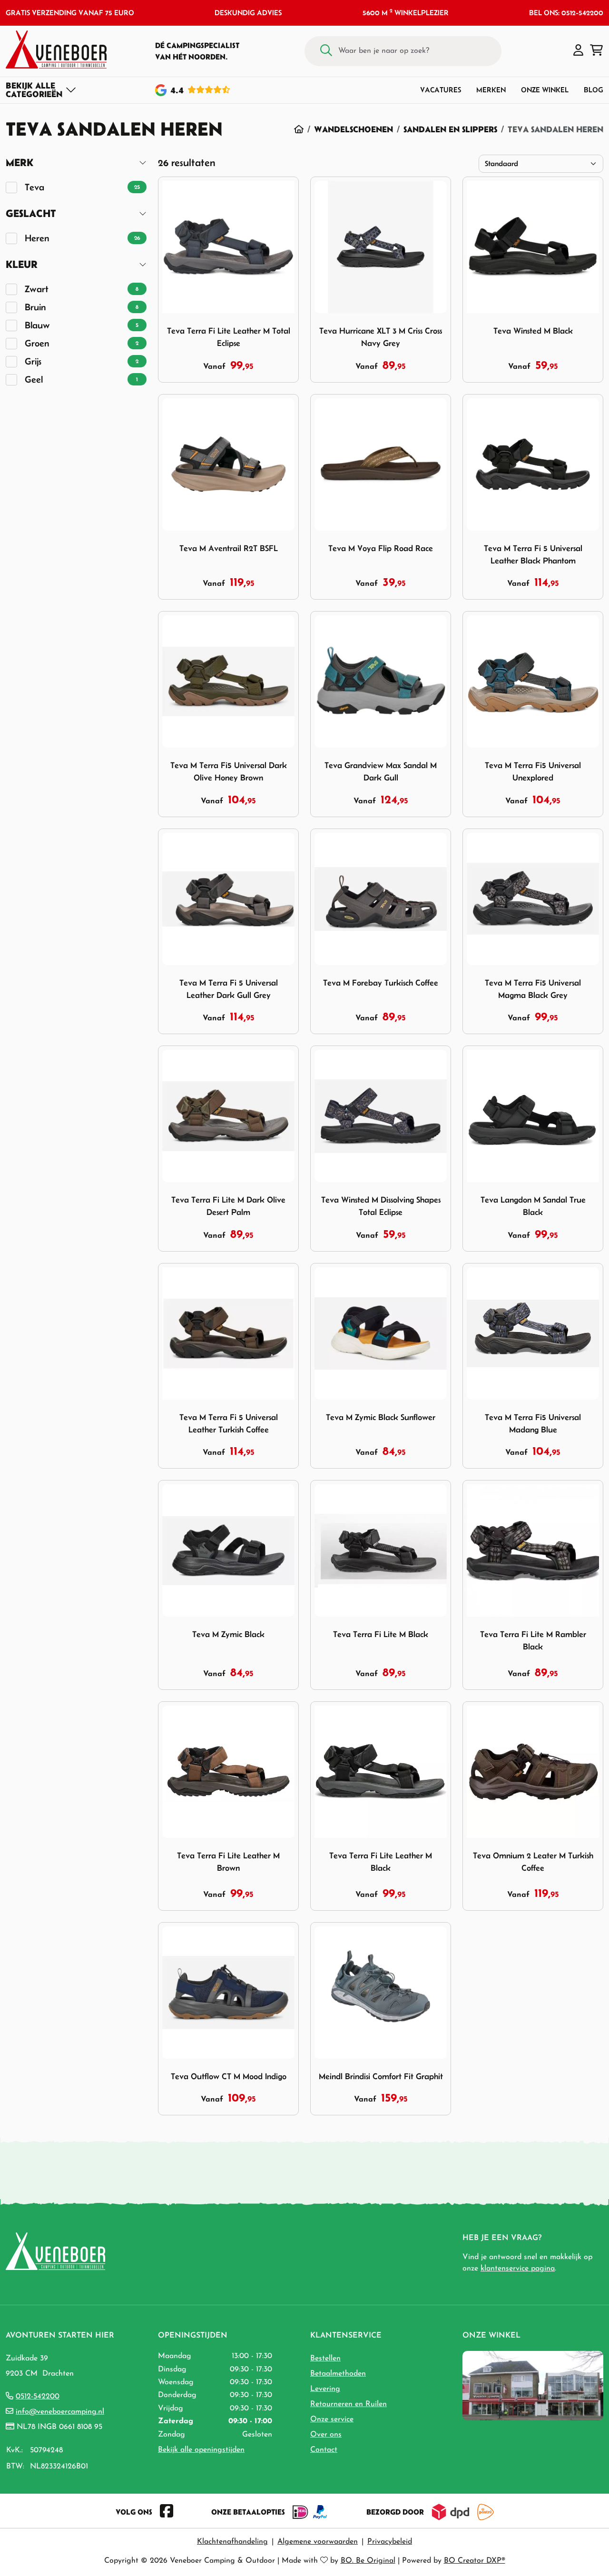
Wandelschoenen (354, 129)
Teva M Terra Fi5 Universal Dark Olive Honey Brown (229, 771)
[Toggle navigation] (41, 90)
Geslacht (31, 213)
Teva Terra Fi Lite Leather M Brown (228, 1862)
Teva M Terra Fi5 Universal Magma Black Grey (533, 989)
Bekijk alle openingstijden (201, 2450)
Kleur (22, 264)
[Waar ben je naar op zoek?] (326, 51)
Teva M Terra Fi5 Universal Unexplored (533, 771)
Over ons (326, 2435)
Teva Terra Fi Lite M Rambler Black (533, 1640)
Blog (594, 90)
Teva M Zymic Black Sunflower (381, 1417)
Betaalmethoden (338, 2374)
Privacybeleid (390, 2542)
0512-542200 (38, 2397)
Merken (491, 90)
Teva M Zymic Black (228, 1634)
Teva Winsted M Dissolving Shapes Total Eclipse (381, 1206)
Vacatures (441, 90)
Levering (325, 2389)
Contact (324, 2450)
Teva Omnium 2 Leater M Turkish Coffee (533, 1862)
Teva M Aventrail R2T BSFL (229, 548)
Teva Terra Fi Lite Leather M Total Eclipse (229, 337)
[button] (578, 51)
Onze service (332, 2419)
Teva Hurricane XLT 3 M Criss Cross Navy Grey (381, 337)
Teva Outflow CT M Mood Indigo (229, 2076)
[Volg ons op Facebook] (167, 2512)
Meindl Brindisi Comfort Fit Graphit (381, 2076)
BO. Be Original (368, 2561)
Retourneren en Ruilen (349, 2404)
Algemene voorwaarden (318, 2542)
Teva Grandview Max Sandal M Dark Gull (381, 771)
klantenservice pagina (518, 2269)
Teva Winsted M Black (533, 331)
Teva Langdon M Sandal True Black (533, 1206)
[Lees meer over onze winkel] (533, 2385)
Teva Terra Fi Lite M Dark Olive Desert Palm (228, 1206)
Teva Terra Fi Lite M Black (381, 1634)
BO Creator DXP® (475, 2561)
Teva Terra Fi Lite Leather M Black (381, 1862)
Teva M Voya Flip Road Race (381, 548)
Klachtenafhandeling (232, 2542)
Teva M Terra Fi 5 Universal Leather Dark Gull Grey (229, 989)
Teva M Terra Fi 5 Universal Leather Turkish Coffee (229, 1423)
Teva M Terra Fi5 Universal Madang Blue (533, 1423)
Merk (20, 163)
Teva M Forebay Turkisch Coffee (381, 983)
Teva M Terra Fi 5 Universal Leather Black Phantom (533, 554)
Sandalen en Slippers (450, 129)
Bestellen (325, 2359)
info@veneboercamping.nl (60, 2412)
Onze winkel (545, 90)
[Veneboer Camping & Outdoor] (56, 49)
